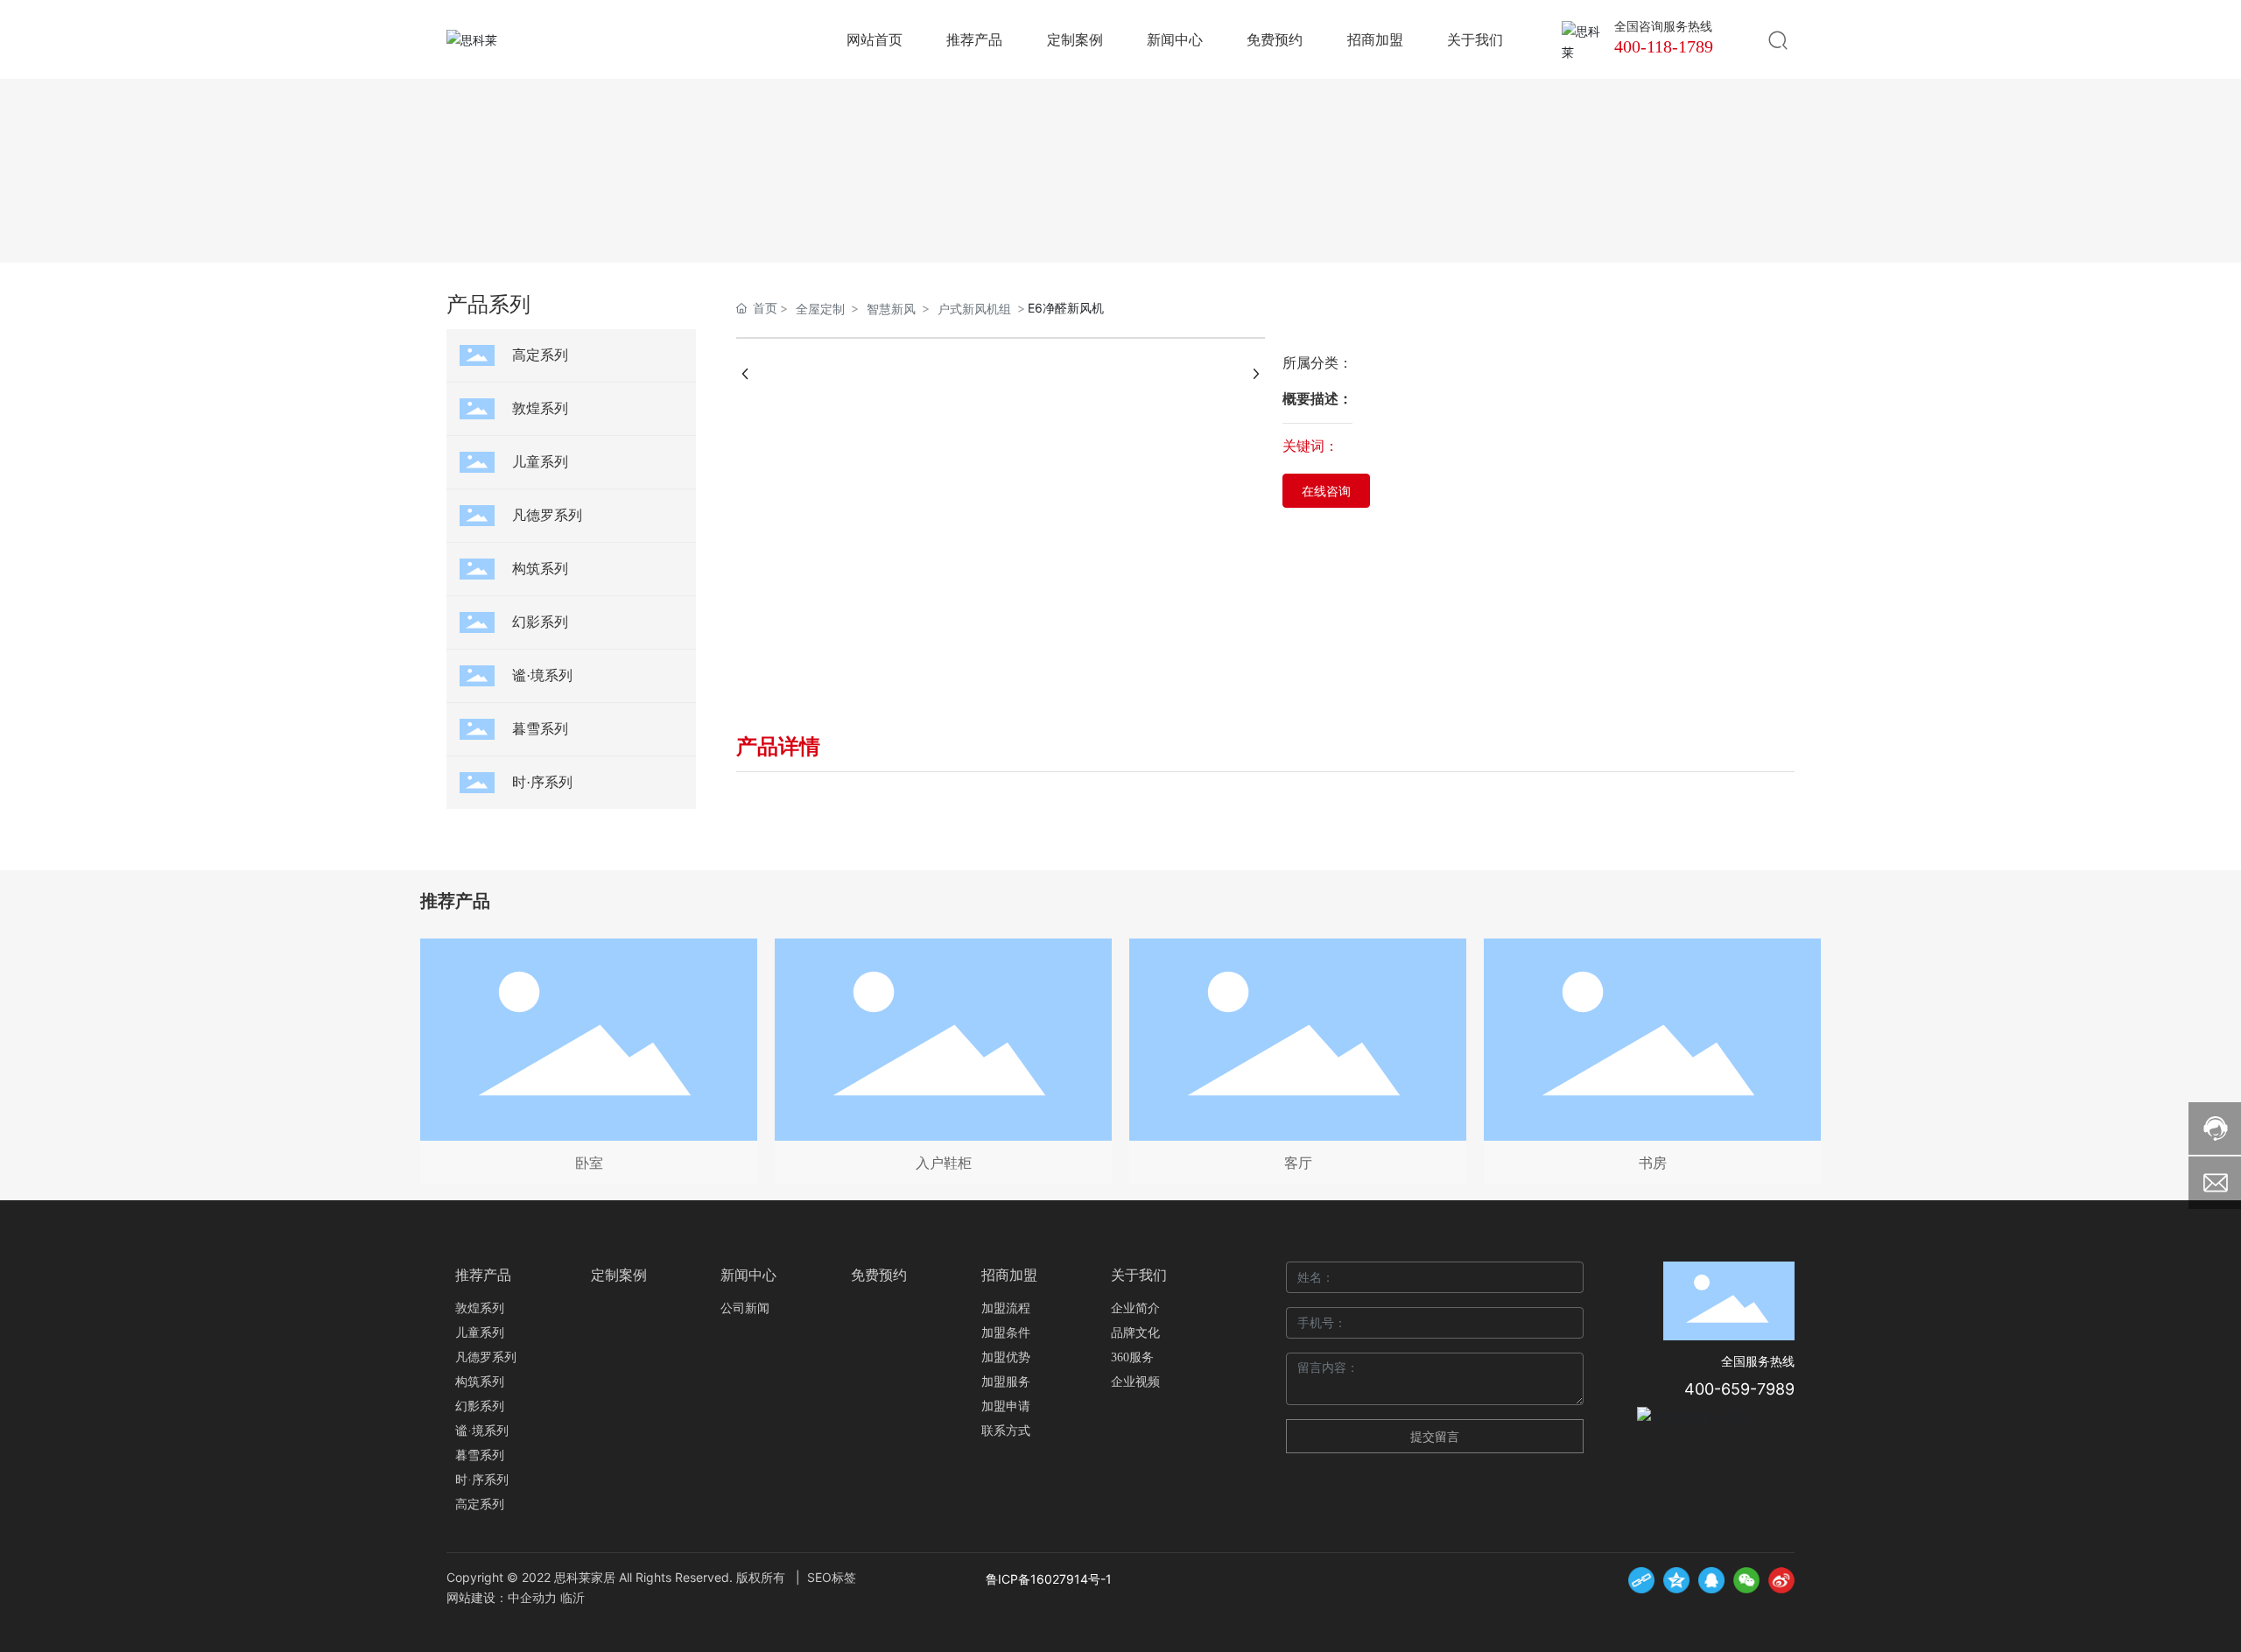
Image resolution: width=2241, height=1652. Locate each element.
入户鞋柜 (944, 1163)
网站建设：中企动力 (502, 1597)
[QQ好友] (1711, 1580)
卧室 (589, 1163)
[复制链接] (1641, 1580)
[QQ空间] (1676, 1580)
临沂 (573, 1597)
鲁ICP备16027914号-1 (1049, 1579)
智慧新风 (891, 309)
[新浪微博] (1781, 1580)
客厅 (1298, 1163)
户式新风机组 (974, 309)
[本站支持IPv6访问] (1694, 1415)
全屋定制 (820, 309)
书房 (1653, 1163)
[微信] (1746, 1580)
